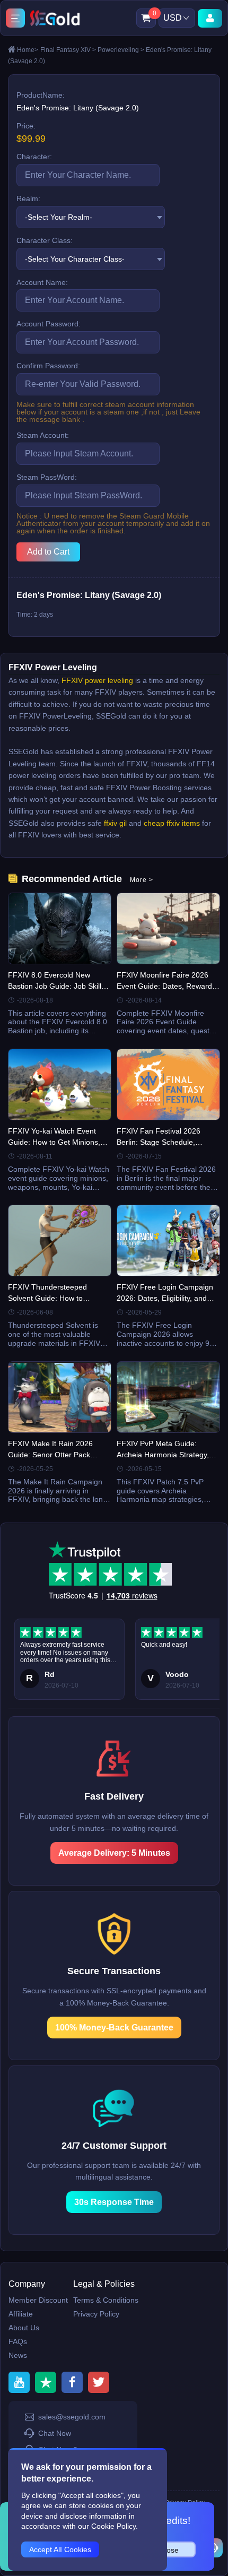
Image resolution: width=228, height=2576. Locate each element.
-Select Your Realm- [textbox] (59, 217)
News (18, 2355)
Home (28, 50)
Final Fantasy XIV (68, 50)
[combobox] (91, 217)
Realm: (28, 198)
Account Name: (42, 282)
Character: (34, 157)
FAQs (18, 2341)
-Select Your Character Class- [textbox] (75, 259)
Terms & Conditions (106, 2300)
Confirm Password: (48, 366)
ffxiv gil (114, 823)
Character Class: (45, 240)
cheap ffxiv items (172, 823)
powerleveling (121, 50)
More (142, 880)
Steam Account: (43, 435)
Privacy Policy (96, 2314)
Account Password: (49, 324)
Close (169, 2550)
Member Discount (38, 2300)
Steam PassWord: (47, 477)
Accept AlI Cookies (60, 2549)
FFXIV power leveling (97, 680)
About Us (24, 2328)
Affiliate (21, 2314)
